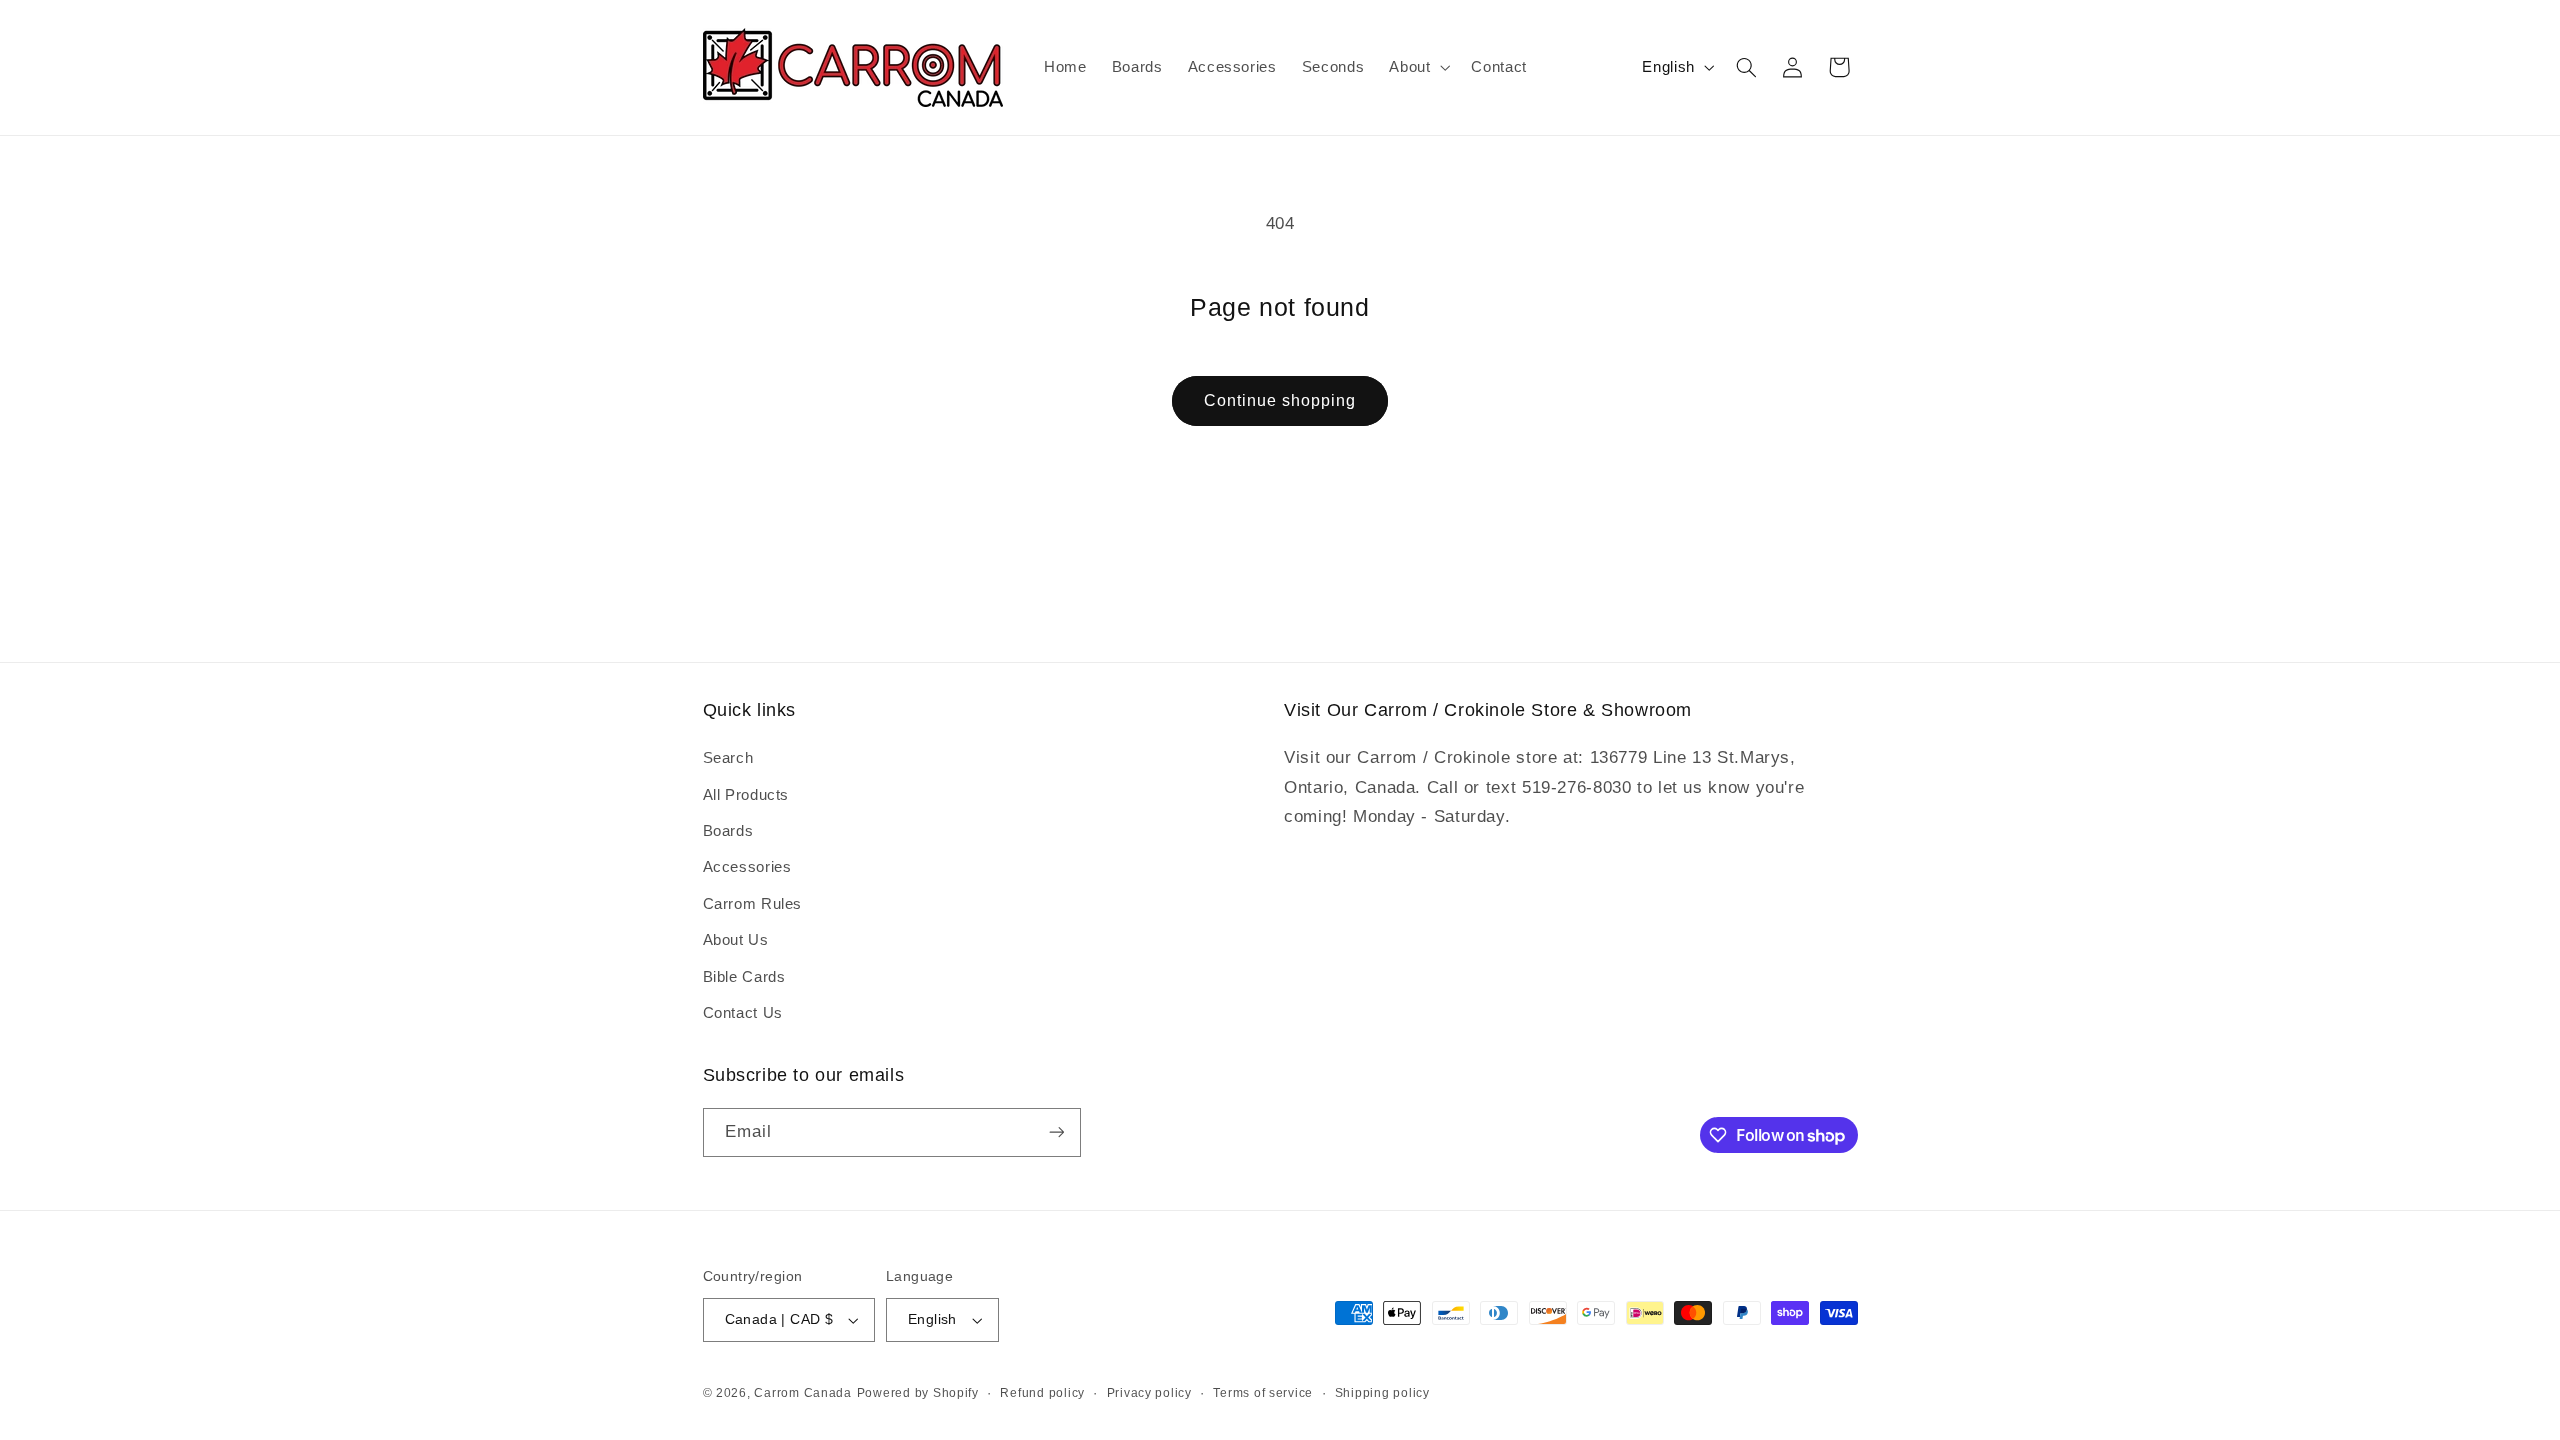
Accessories (747, 867)
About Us (736, 940)
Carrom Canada (803, 1393)
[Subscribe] (1056, 1132)
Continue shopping (1280, 400)
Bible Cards (744, 977)
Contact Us (743, 1013)
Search (728, 758)
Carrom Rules (753, 904)
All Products (746, 795)
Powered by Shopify (918, 1393)
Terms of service (1263, 1393)
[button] (1418, 67)
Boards (728, 831)
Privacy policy (1149, 1393)
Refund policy (1042, 1393)
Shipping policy (1382, 1393)
